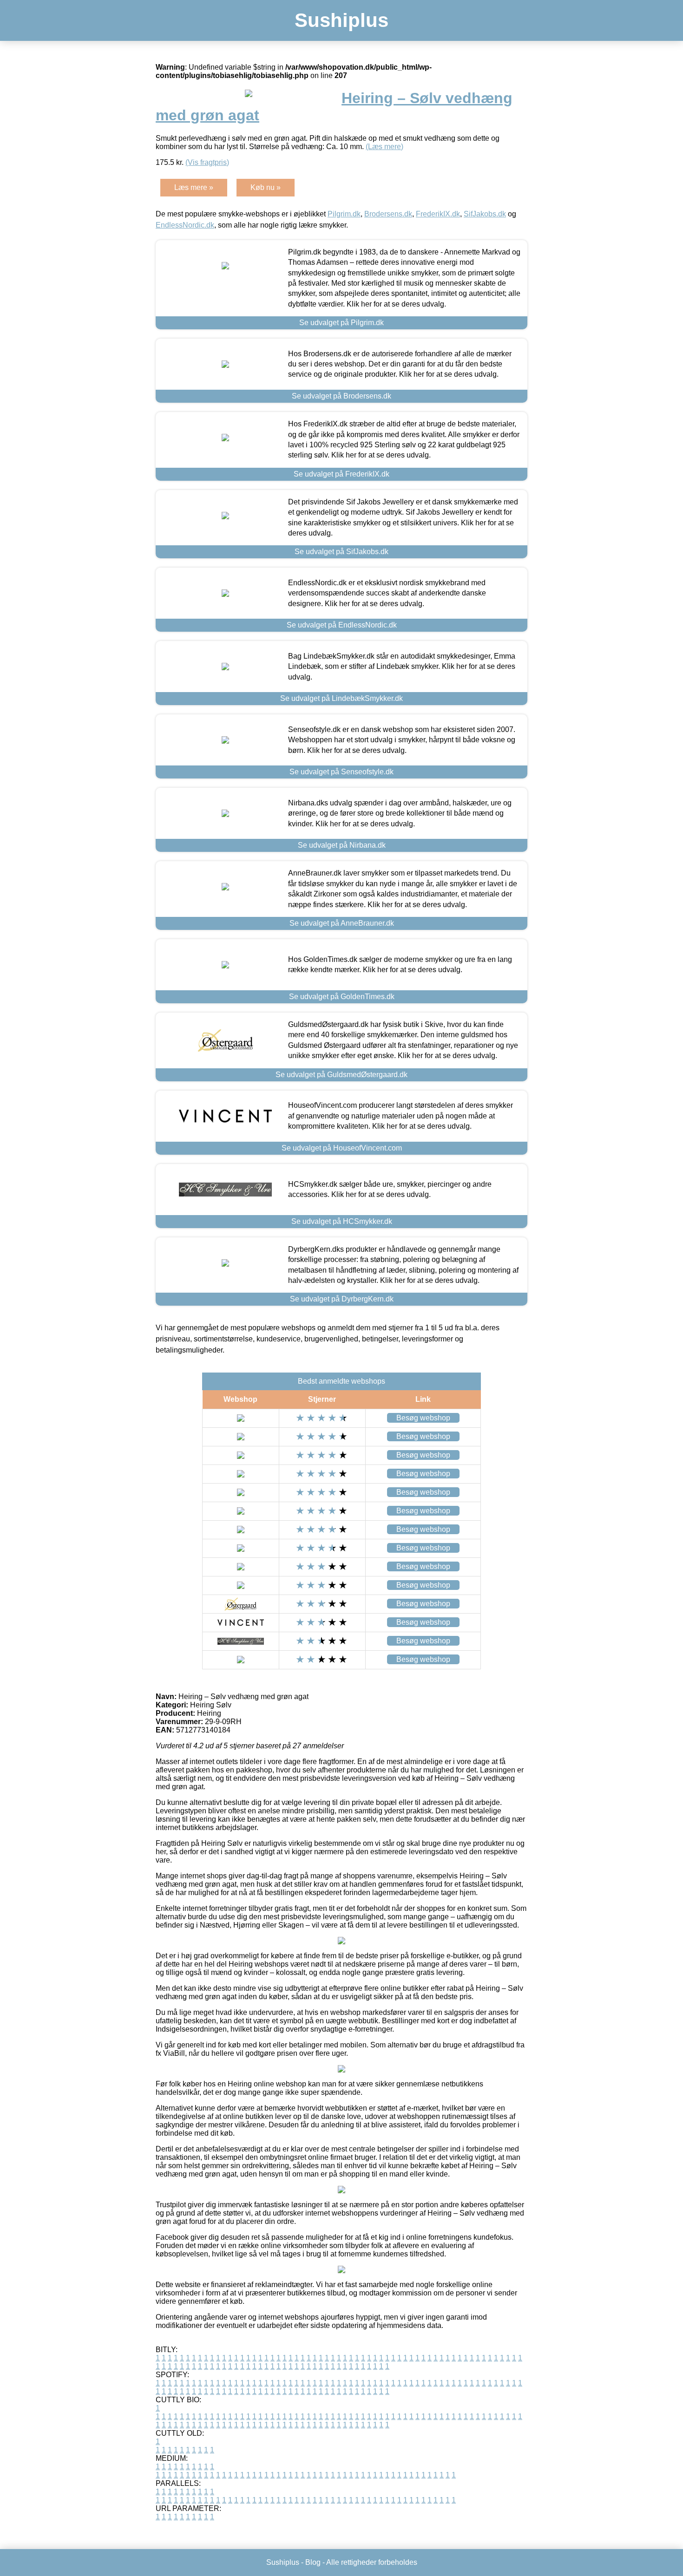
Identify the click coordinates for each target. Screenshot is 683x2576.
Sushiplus (341, 20)
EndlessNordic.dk (185, 225)
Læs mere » (194, 187)
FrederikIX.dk (438, 214)
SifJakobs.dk (485, 214)
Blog (313, 2562)
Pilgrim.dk (344, 214)
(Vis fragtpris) (207, 162)
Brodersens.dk (388, 214)
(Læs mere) (384, 147)
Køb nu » (266, 187)
